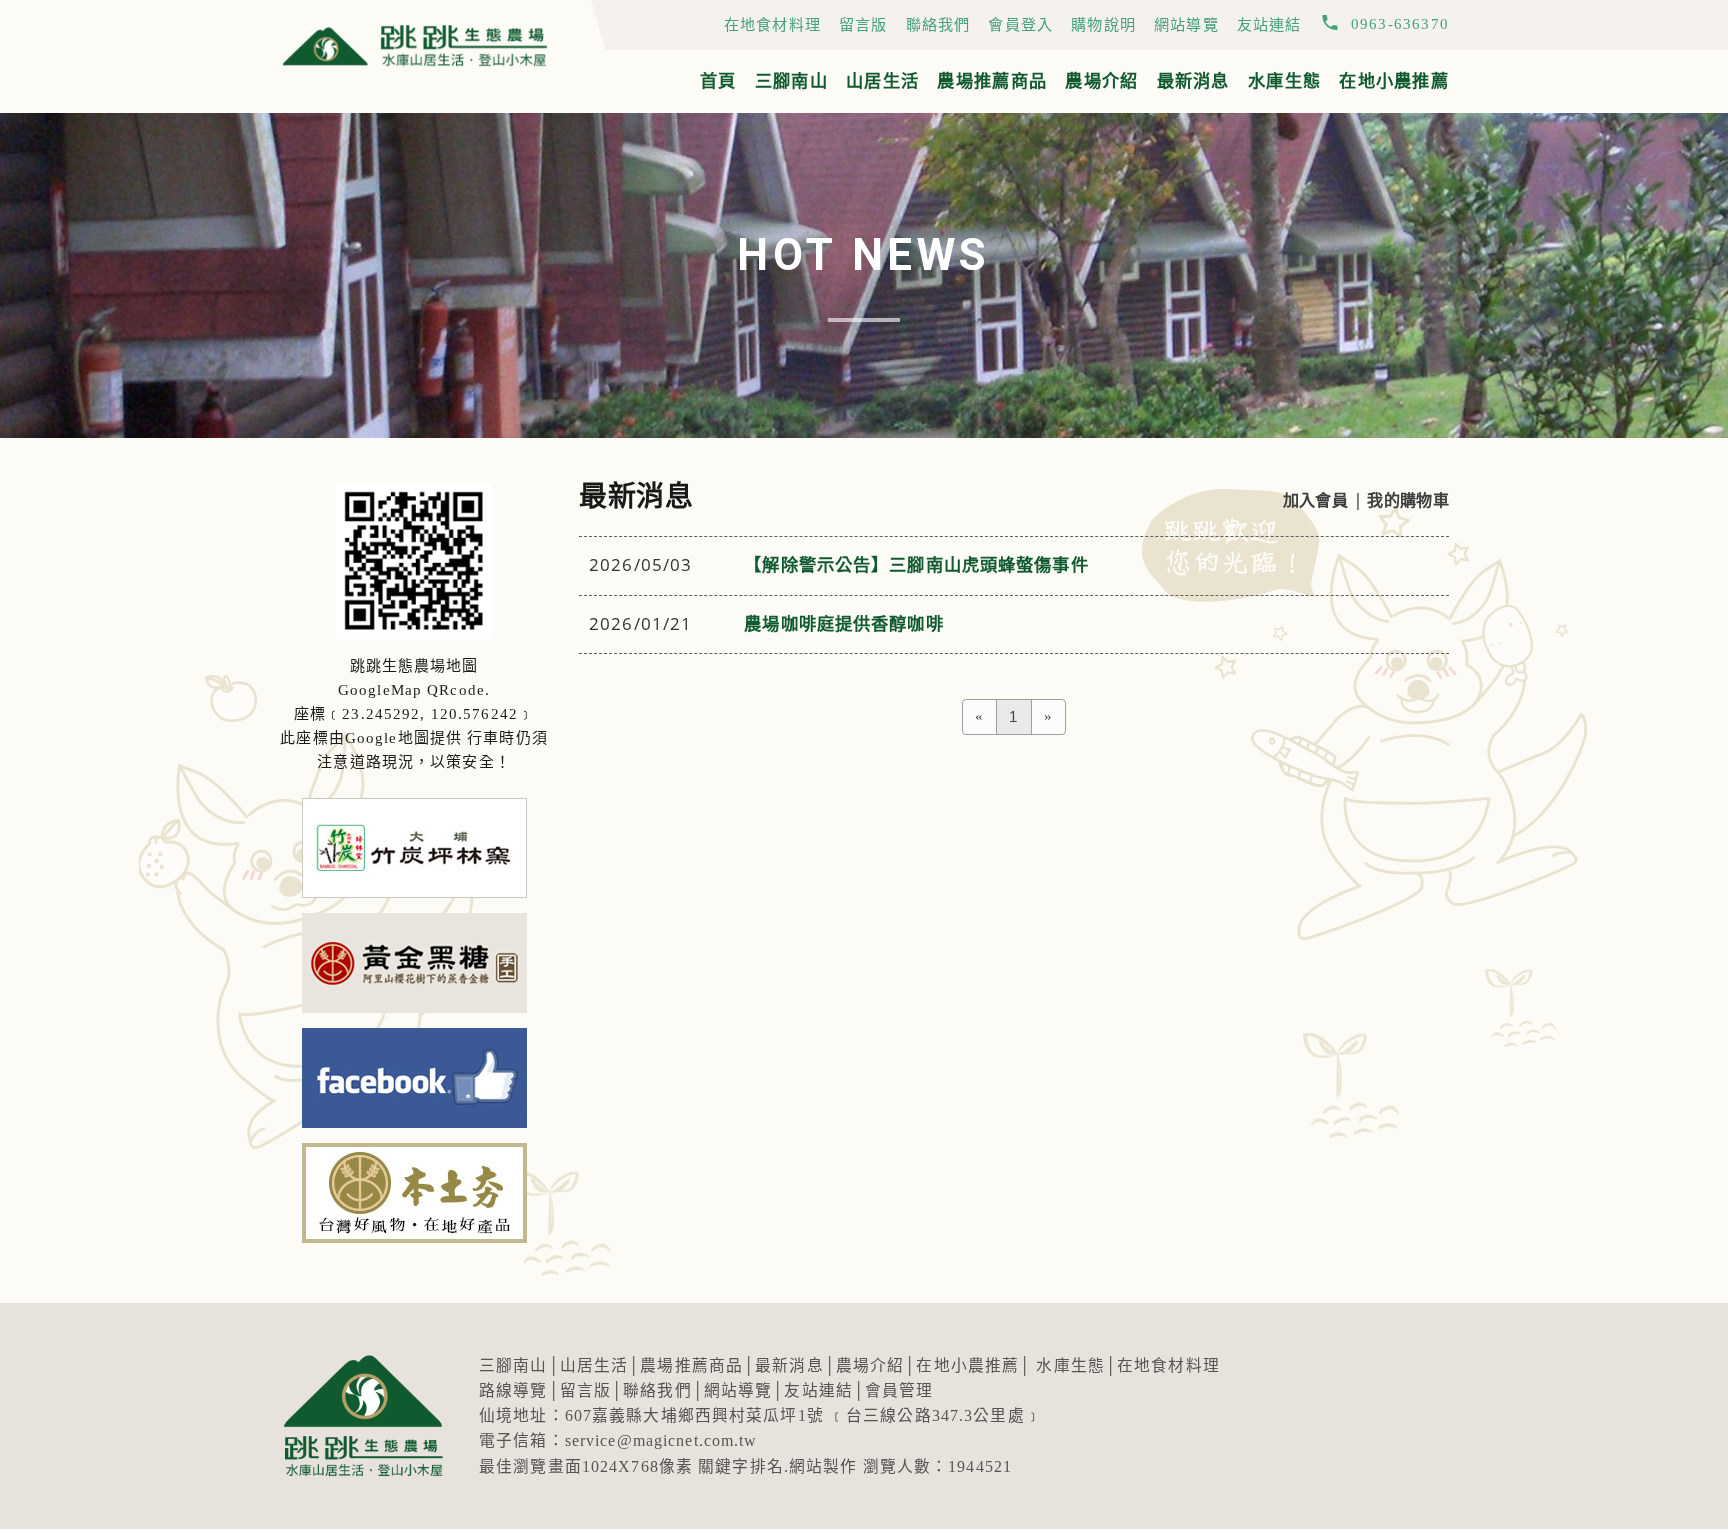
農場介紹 (1101, 81)
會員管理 (899, 1390)
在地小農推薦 (1394, 81)
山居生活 (882, 81)
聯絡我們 (938, 24)
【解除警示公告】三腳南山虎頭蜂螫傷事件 (916, 565)
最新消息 (1193, 81)
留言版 (863, 24)
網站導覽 (1186, 24)
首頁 (718, 81)
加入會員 (1315, 500)
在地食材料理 (772, 24)
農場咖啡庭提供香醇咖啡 (843, 624)
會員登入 (1020, 24)
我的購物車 (1408, 500)
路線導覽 (513, 1390)
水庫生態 (1284, 81)
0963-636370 (1400, 23)
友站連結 (1269, 24)
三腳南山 (791, 81)
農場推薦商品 (992, 81)
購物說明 (1103, 24)
